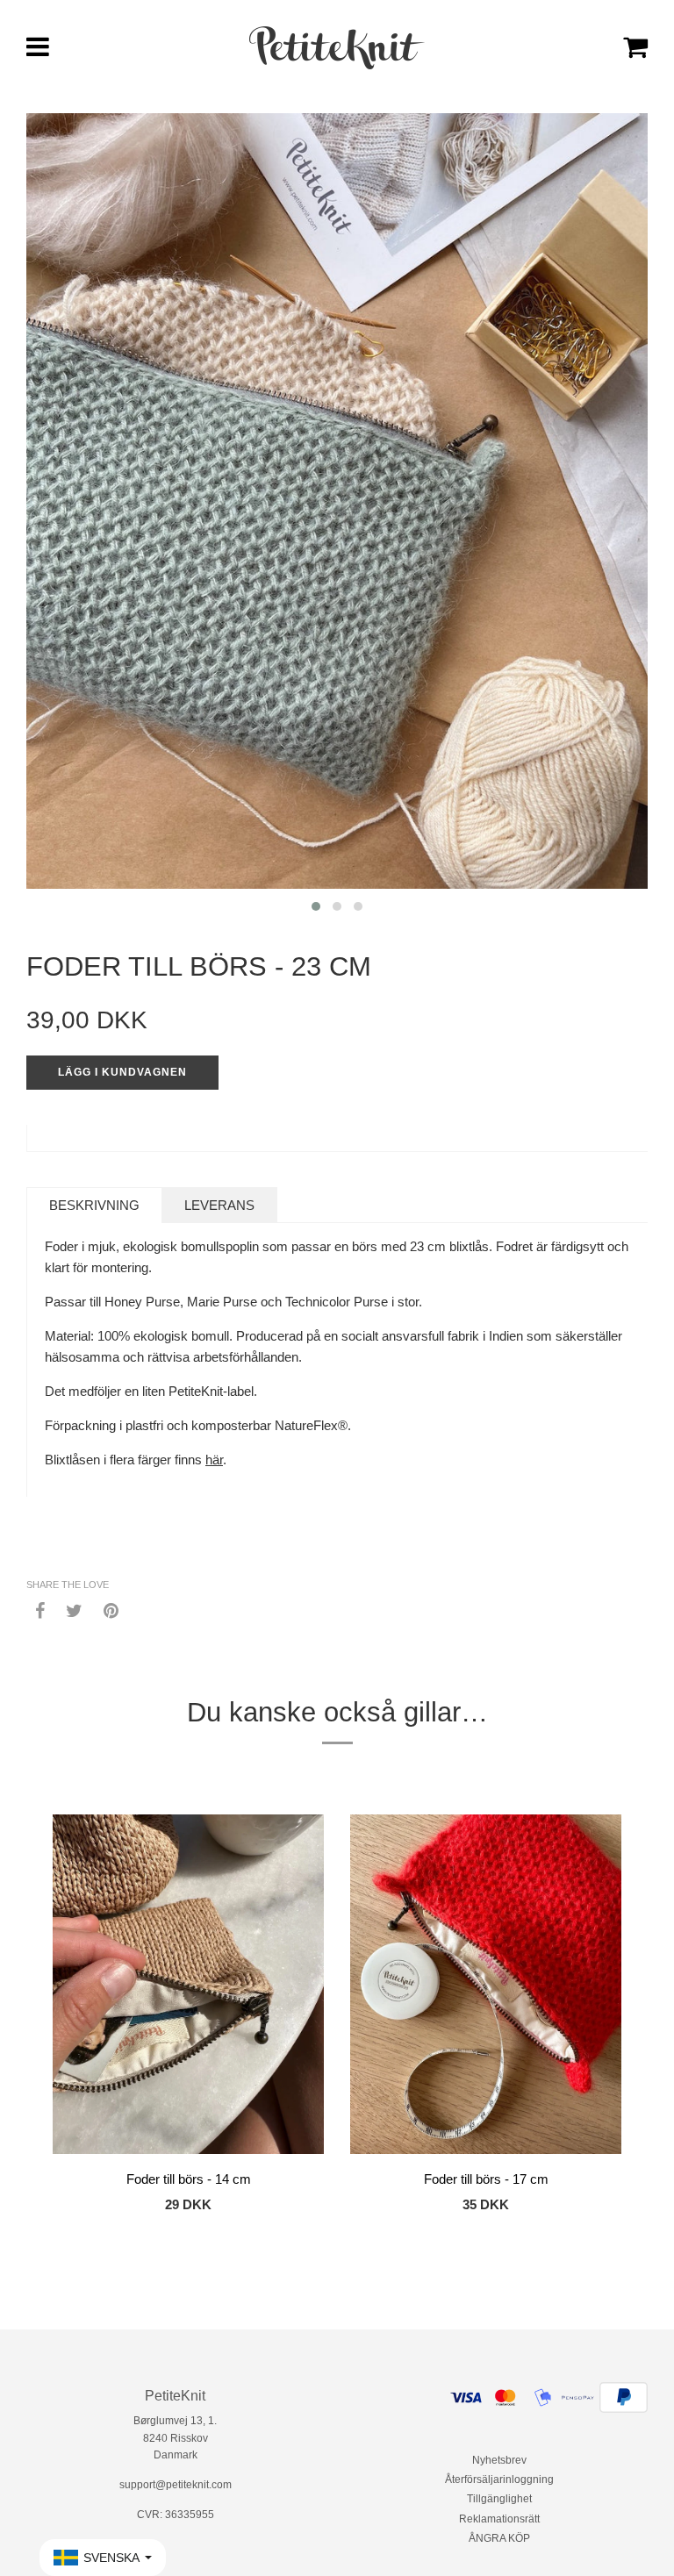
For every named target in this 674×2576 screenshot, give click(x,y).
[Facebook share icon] (40, 1610)
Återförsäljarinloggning (499, 2479)
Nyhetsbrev (499, 2460)
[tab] (94, 1205)
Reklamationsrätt (499, 2519)
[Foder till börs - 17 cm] (486, 1987)
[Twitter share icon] (74, 1610)
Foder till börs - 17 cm (486, 2179)
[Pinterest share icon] (111, 1610)
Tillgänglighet (499, 2499)
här (214, 1460)
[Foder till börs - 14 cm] (188, 1987)
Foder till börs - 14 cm (189, 2179)
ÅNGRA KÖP (499, 2538)
